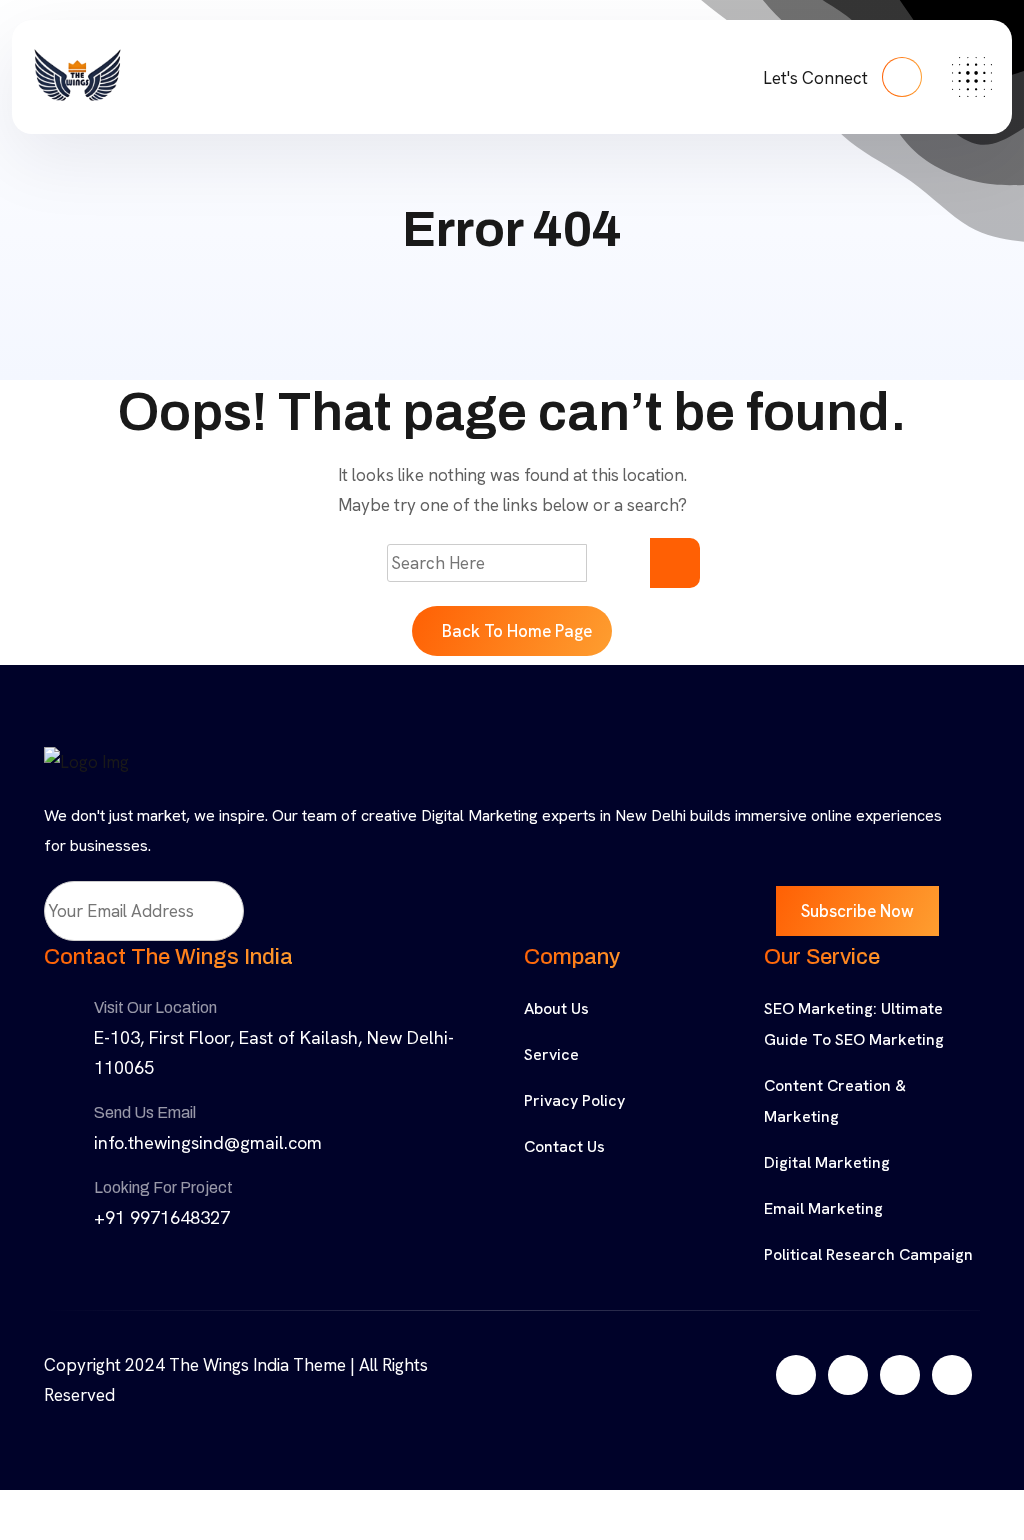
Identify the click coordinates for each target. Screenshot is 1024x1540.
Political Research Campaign (868, 1254)
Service (551, 1054)
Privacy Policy (574, 1100)
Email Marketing (823, 1208)
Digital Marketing (827, 1162)
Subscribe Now (857, 911)
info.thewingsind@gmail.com (208, 1142)
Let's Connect (817, 78)
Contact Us (564, 1146)
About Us (556, 1008)
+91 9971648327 (162, 1217)
